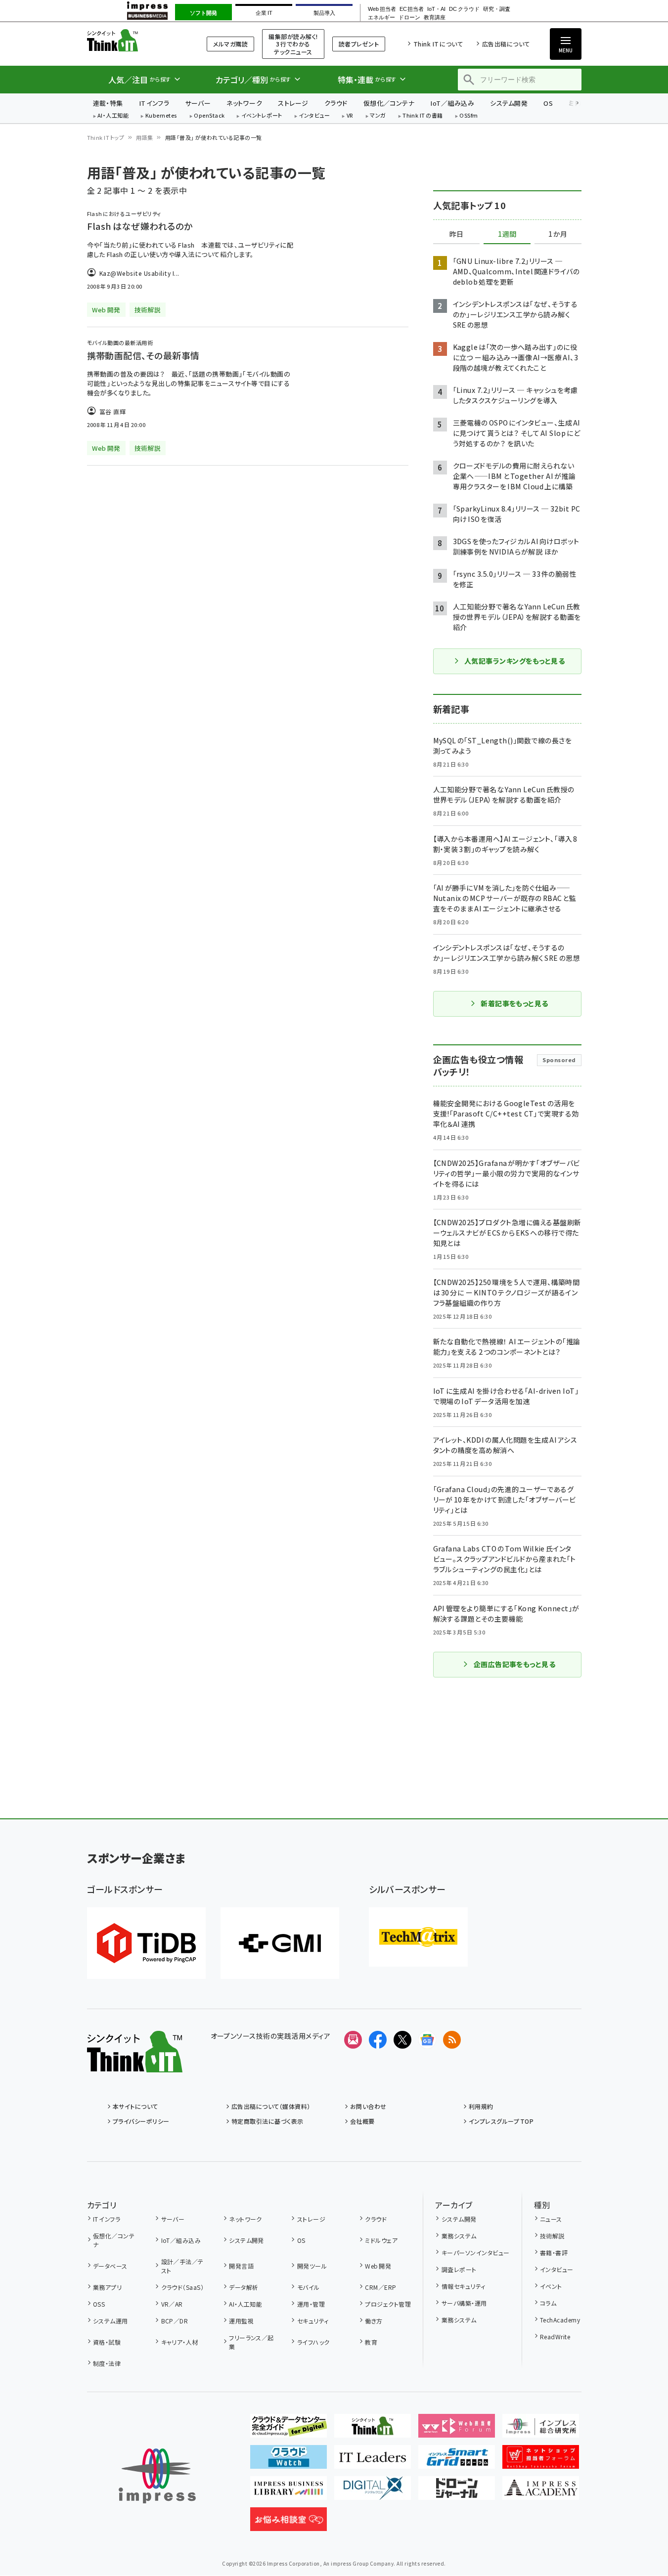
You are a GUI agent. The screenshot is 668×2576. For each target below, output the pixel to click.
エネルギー (381, 18)
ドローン (409, 18)
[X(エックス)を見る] (402, 2040)
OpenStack (209, 116)
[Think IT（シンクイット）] (135, 2064)
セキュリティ (313, 2321)
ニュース (551, 2219)
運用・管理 (311, 2304)
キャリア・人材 (180, 2342)
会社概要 (362, 2121)
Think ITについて (438, 44)
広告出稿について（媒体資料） (271, 2106)
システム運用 (111, 2321)
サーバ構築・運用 (464, 2303)
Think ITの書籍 (423, 116)
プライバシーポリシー (141, 2121)
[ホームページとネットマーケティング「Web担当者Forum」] (457, 2430)
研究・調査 (497, 9)
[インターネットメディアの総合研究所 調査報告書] (541, 2430)
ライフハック (313, 2342)
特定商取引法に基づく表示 (267, 2121)
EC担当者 (412, 9)
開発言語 (241, 2266)
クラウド (336, 103)
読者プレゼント (359, 44)
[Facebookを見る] (378, 2040)
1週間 (507, 234)
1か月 (558, 234)
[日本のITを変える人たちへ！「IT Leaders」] (373, 2461)
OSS (99, 2304)
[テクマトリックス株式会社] (418, 1937)
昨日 (456, 234)
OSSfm (468, 116)
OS (548, 103)
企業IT (264, 13)
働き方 (374, 2321)
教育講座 (435, 18)
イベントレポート (262, 116)
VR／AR (172, 2304)
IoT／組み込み (452, 103)
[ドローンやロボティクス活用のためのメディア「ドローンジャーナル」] (457, 2492)
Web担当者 (382, 9)
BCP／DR (175, 2321)
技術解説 (552, 2236)
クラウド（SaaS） (182, 2287)
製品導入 (324, 13)
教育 (371, 2342)
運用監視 (241, 2321)
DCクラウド (464, 9)
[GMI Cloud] (280, 1943)
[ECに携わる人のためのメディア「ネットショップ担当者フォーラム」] (541, 2461)
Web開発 (378, 2266)
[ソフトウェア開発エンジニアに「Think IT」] (373, 2430)
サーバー (198, 103)
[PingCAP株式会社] (146, 1943)
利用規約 (481, 2106)
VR (350, 116)
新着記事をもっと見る (514, 1003)
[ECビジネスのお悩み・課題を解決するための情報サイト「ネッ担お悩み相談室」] (289, 2523)
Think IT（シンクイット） (135, 40)
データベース (110, 2266)
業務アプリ (107, 2287)
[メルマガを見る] (353, 2040)
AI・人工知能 (113, 116)
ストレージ (293, 103)
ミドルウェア (381, 2240)
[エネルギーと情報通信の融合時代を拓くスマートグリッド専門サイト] (457, 2461)
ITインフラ (154, 103)
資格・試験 (107, 2342)
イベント (551, 2286)
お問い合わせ (368, 2106)
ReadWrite (555, 2337)
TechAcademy (560, 2320)
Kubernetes (161, 116)
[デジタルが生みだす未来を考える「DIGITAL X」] (373, 2492)
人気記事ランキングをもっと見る (514, 661)
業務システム (459, 2236)
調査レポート (459, 2269)
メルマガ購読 (230, 44)
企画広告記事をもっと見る (515, 1664)
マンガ (378, 116)
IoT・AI (436, 9)
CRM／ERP (380, 2287)
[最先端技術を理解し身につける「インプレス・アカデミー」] (541, 2492)
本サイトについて (135, 2106)
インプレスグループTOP (501, 2121)
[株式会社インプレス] (157, 2476)
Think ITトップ (106, 137)
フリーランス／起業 (251, 2342)
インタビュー (314, 116)
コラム (548, 2303)
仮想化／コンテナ (389, 103)
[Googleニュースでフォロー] (427, 2040)
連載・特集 (108, 103)
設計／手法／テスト (182, 2266)
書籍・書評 (554, 2253)
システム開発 (509, 103)
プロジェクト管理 (388, 2304)
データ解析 (244, 2287)
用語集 (144, 137)
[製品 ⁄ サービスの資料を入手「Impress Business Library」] (289, 2492)
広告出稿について (506, 44)
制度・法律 (107, 2363)
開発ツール (312, 2266)
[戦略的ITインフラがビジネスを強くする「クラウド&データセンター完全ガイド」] (289, 2430)
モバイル (308, 2287)
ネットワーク (244, 103)
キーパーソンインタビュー (475, 2253)
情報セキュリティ (463, 2286)
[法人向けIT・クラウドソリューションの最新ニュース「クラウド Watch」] (289, 2461)
